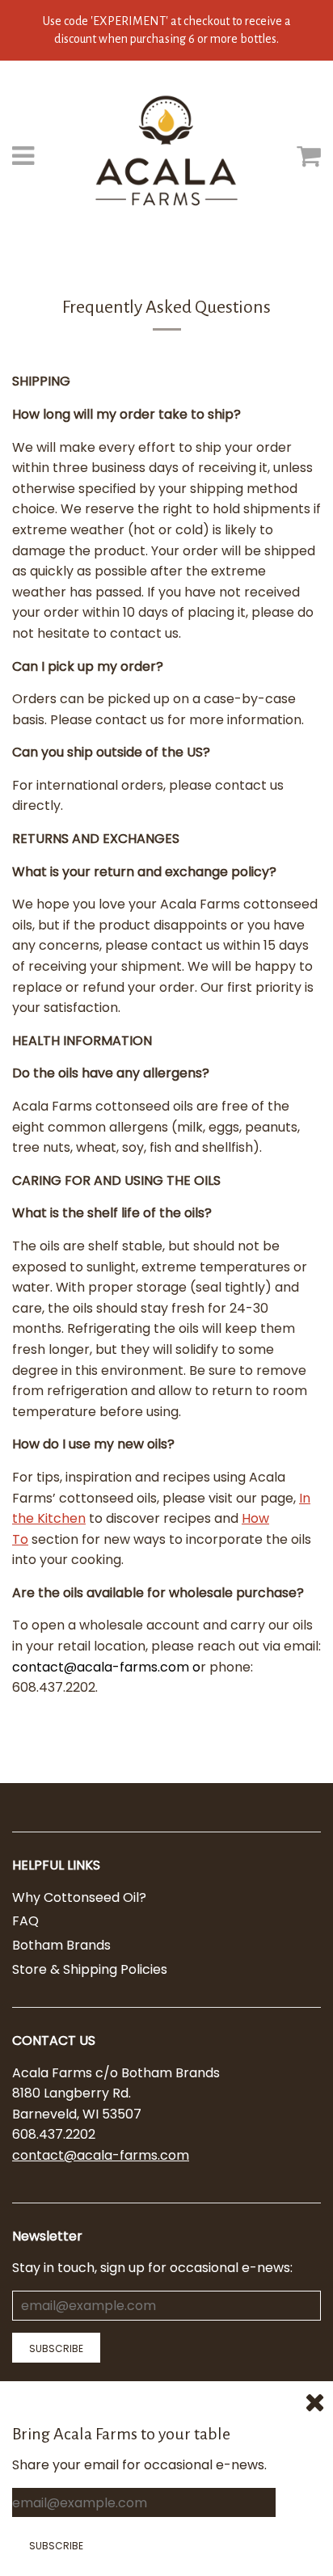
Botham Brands (61, 1945)
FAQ (25, 1921)
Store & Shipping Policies (90, 1969)
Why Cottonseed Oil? (79, 1897)
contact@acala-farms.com (101, 2155)
